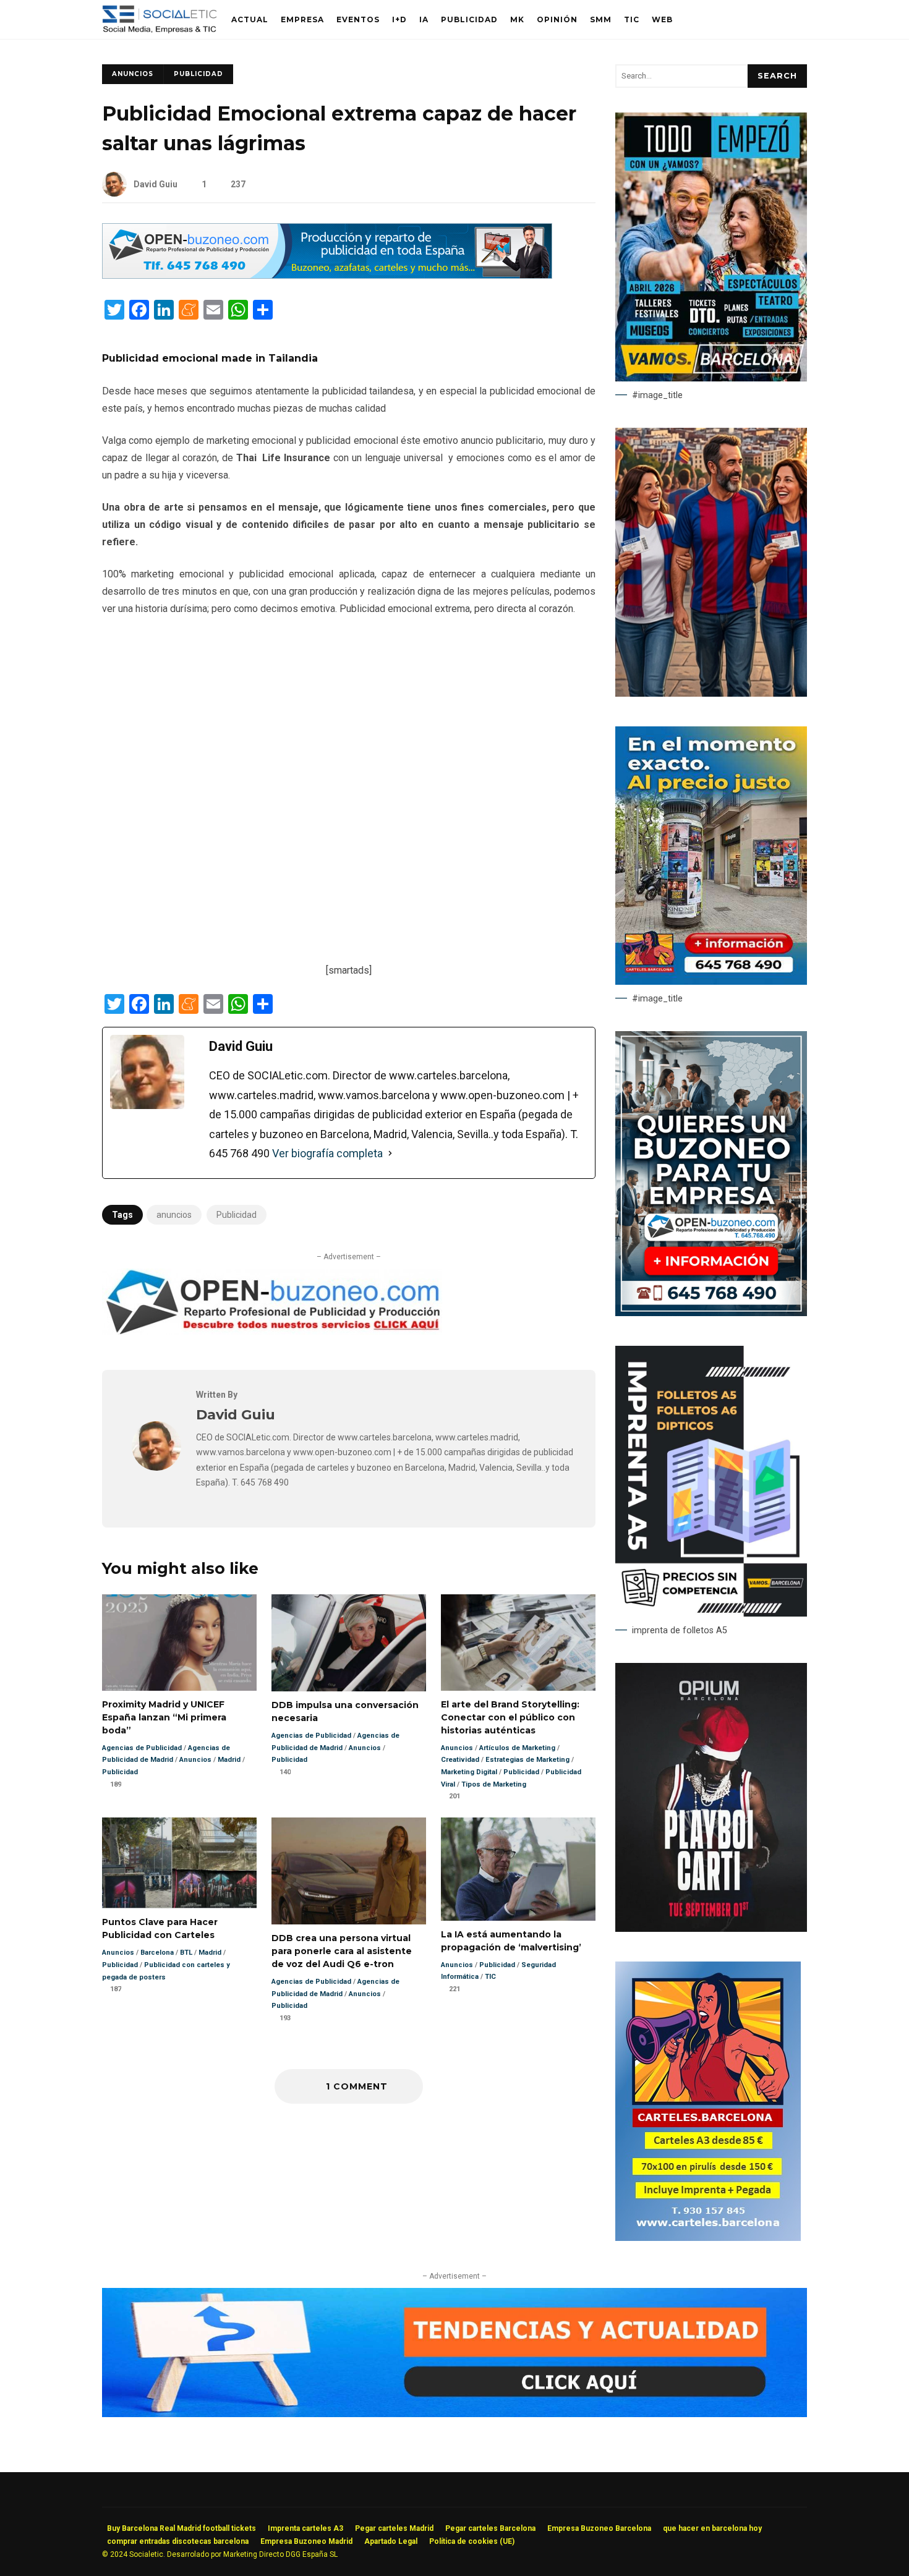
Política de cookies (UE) (472, 2541)
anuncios (174, 1215)
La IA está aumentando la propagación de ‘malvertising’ (518, 1869)
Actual (250, 19)
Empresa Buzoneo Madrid (306, 2541)
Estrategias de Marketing (527, 1760)
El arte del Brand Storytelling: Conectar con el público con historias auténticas (518, 1643)
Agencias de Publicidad (142, 1748)
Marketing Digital (469, 1772)
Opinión (557, 19)
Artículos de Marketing (517, 1748)
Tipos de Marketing (494, 1784)
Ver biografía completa (327, 1153)
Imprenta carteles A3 (305, 2528)
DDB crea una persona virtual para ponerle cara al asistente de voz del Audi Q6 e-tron (349, 1871)
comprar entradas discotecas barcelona (178, 2541)
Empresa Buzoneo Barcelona (599, 2528)
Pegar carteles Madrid (394, 2528)
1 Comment (355, 2086)
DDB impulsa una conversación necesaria (349, 1643)
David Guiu (156, 184)
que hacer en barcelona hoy (712, 2528)
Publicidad (469, 19)
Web (662, 19)
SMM (601, 19)
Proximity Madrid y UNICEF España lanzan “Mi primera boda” (179, 1643)
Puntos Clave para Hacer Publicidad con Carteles (179, 1863)
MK (517, 19)
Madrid (229, 1760)
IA (424, 19)
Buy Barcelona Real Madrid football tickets (181, 2528)
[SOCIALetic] (159, 23)
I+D (399, 19)
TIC (632, 19)
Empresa (302, 19)
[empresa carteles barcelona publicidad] (708, 2238)
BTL (186, 1953)
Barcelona (157, 1953)
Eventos (358, 19)
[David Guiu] (156, 1467)
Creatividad (460, 1760)
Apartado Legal (391, 2541)
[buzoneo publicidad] (327, 275)
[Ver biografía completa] (390, 1154)
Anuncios (133, 74)
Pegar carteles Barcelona (490, 2528)
